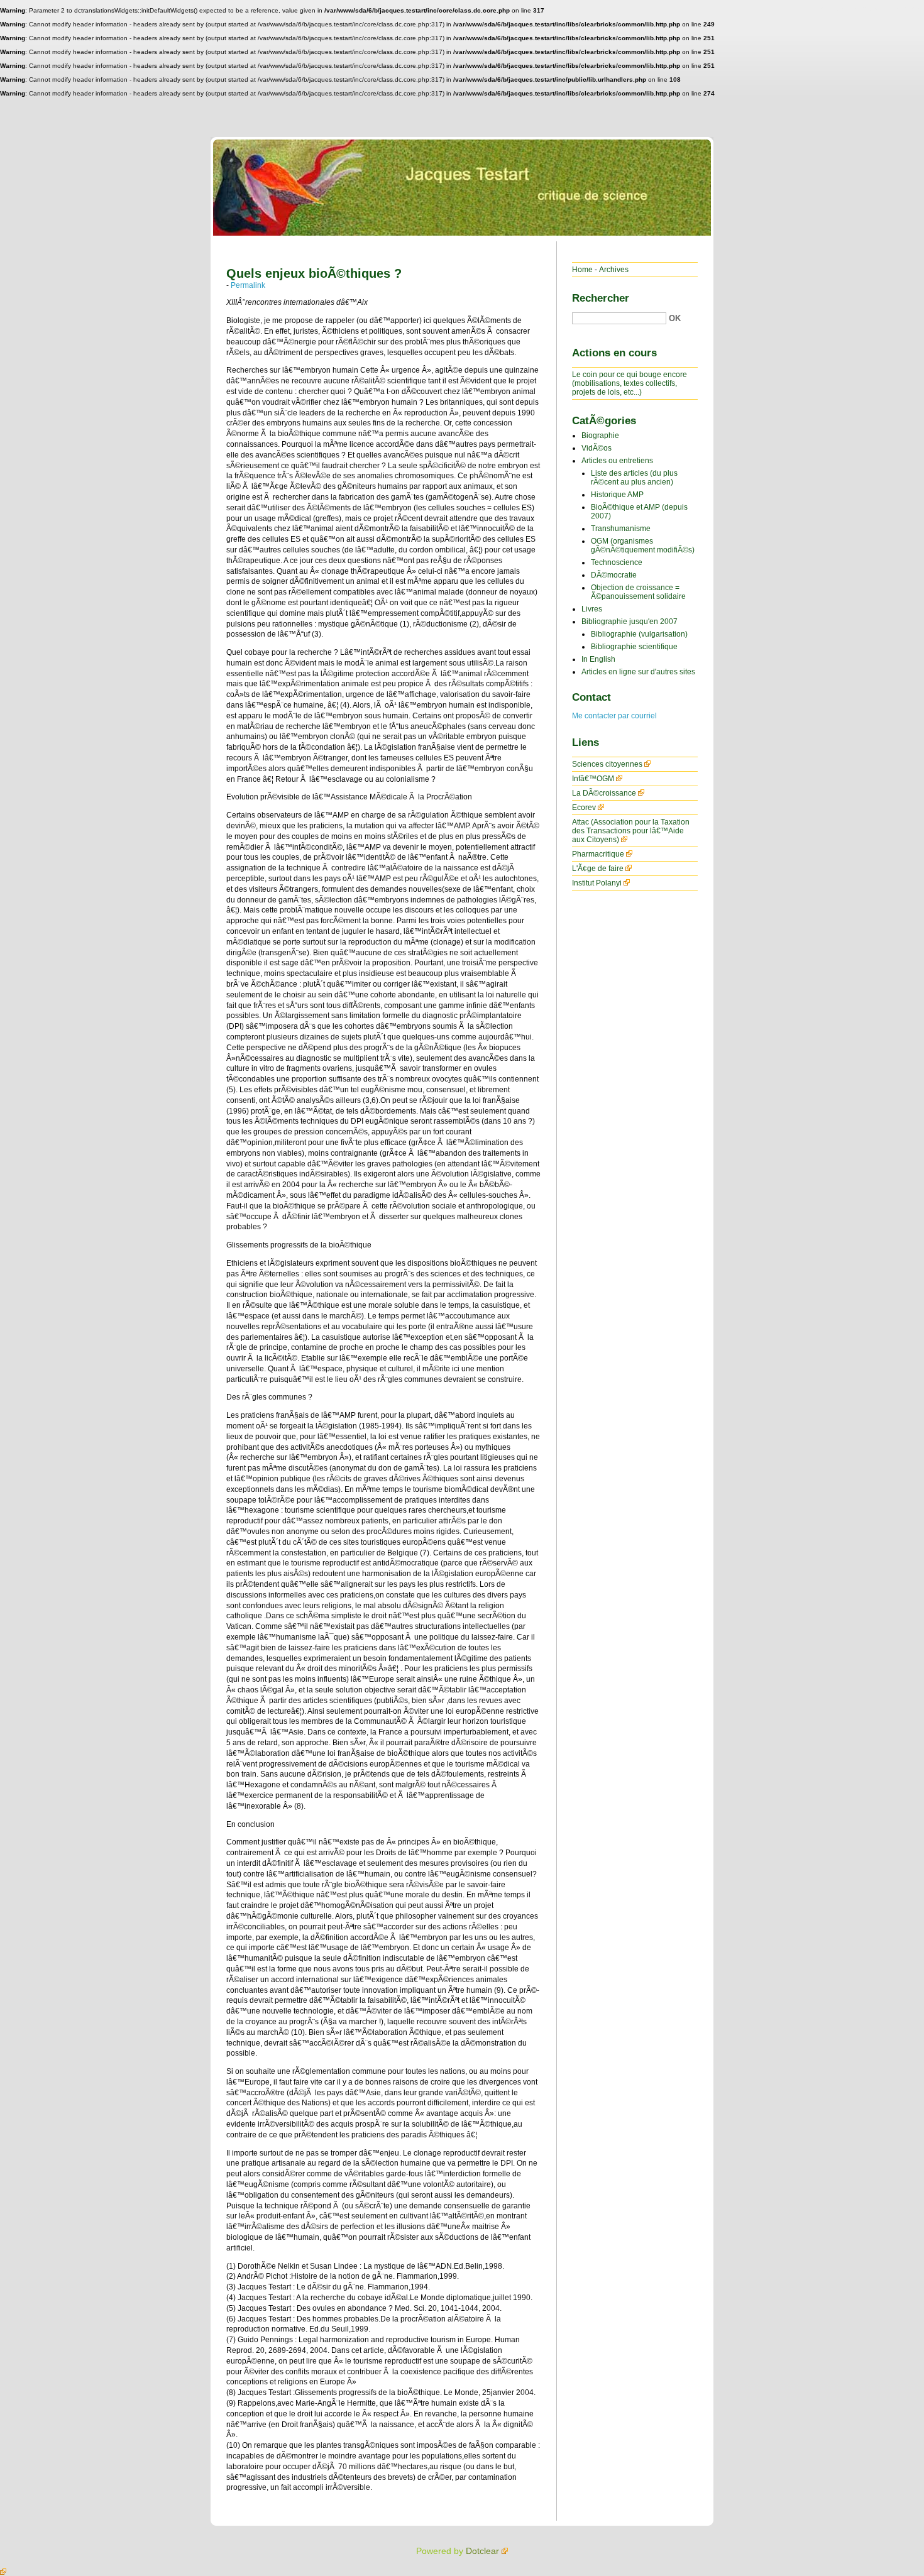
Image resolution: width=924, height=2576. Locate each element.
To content (828, 9)
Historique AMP (617, 495)
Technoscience (617, 562)
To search (903, 9)
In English (598, 659)
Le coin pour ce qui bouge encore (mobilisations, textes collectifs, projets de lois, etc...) (630, 383)
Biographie (600, 436)
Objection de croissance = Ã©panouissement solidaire (638, 592)
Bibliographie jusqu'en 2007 (630, 622)
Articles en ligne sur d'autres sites (638, 672)
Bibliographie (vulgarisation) (639, 634)
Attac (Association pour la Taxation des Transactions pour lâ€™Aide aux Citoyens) (631, 831)
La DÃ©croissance (604, 793)
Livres (592, 609)
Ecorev (584, 808)
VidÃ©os (597, 448)
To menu (866, 9)
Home (582, 270)
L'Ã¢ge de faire (598, 869)
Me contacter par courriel (614, 716)
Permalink (248, 285)
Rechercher (601, 298)
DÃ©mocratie (614, 575)
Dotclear (482, 2551)
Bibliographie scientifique (634, 647)
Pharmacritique (598, 854)
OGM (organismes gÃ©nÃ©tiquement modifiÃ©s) (643, 545)
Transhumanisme (621, 529)
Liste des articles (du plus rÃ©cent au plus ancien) (634, 478)
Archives (614, 270)
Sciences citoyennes (607, 764)
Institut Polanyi (597, 883)
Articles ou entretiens (617, 461)
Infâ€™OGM (593, 779)
